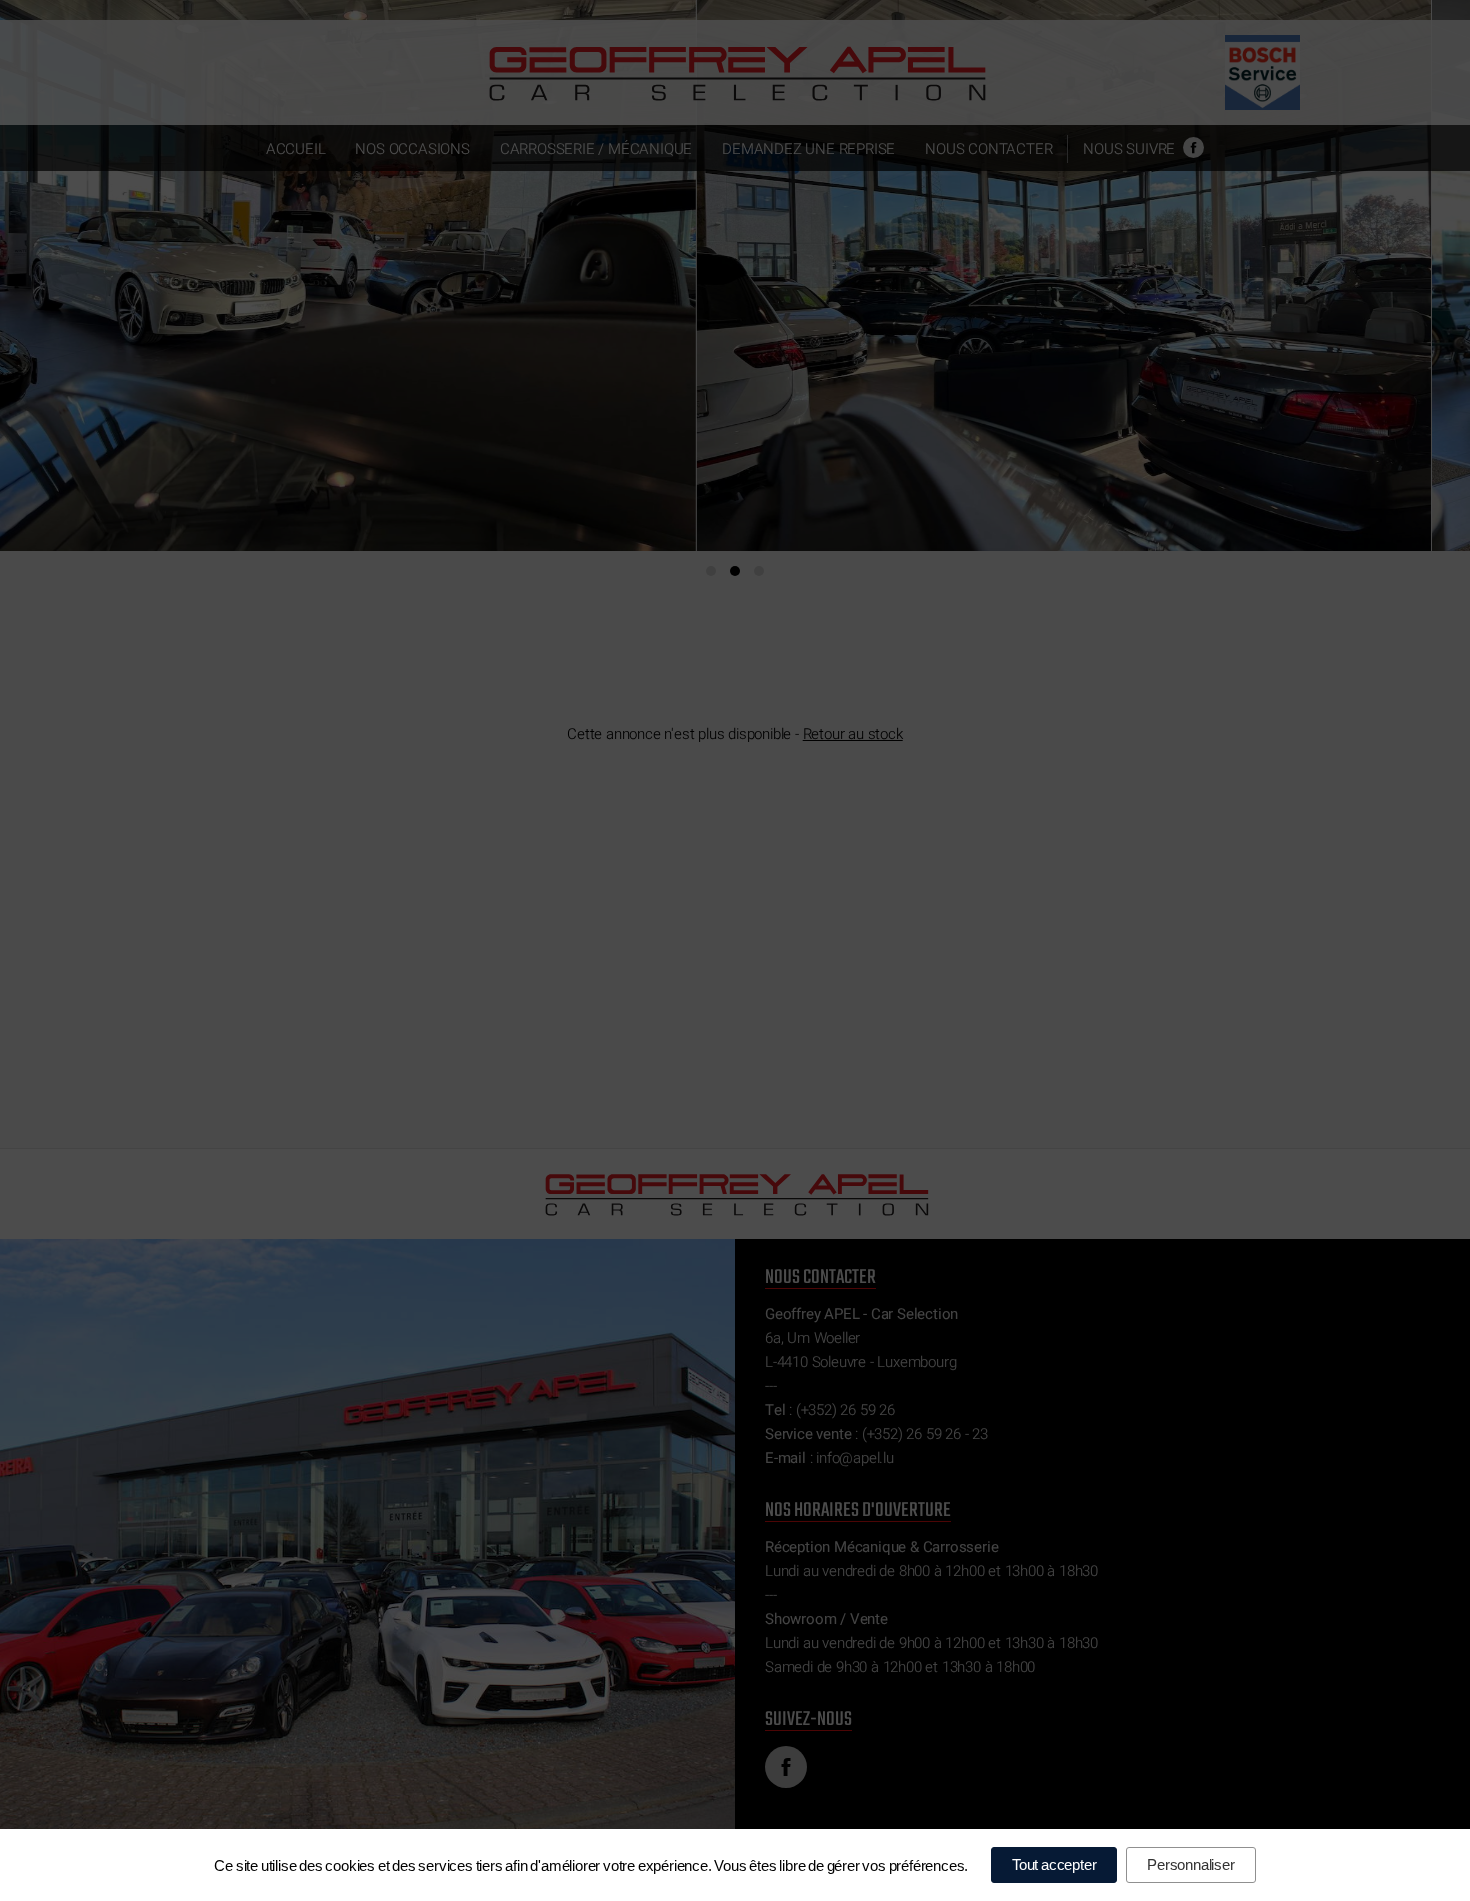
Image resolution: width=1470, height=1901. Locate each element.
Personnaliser (1190, 1864)
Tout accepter (1054, 1864)
